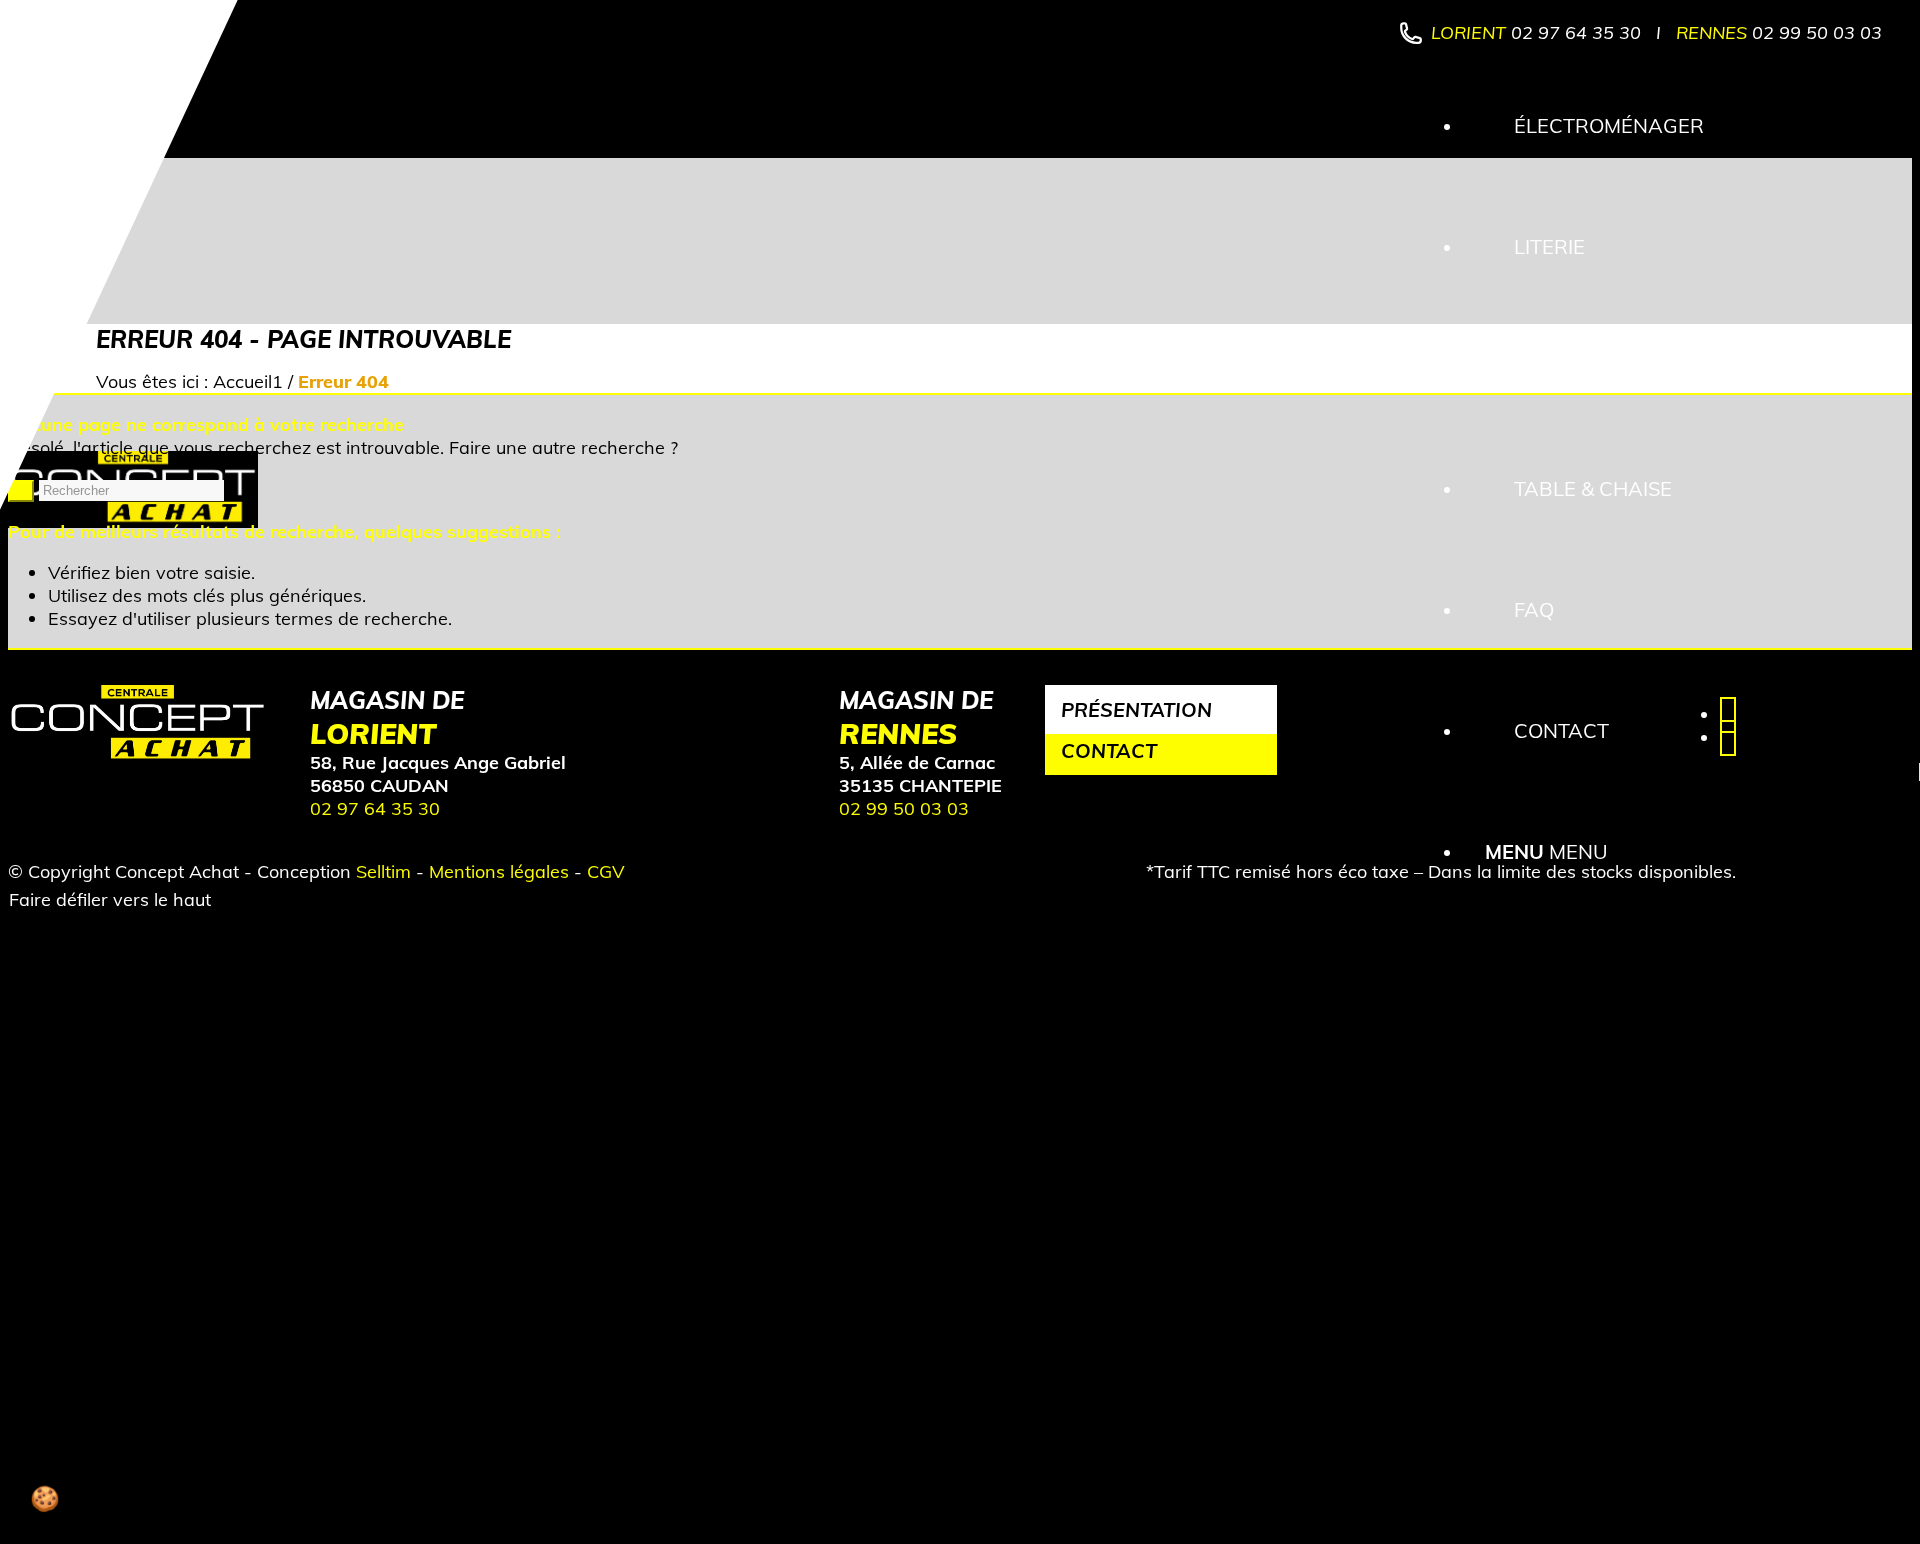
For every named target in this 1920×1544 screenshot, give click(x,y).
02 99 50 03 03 (1817, 32)
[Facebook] (1728, 714)
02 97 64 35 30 (1576, 32)
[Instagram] (1728, 737)
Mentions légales (499, 871)
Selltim (383, 871)
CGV (606, 871)
